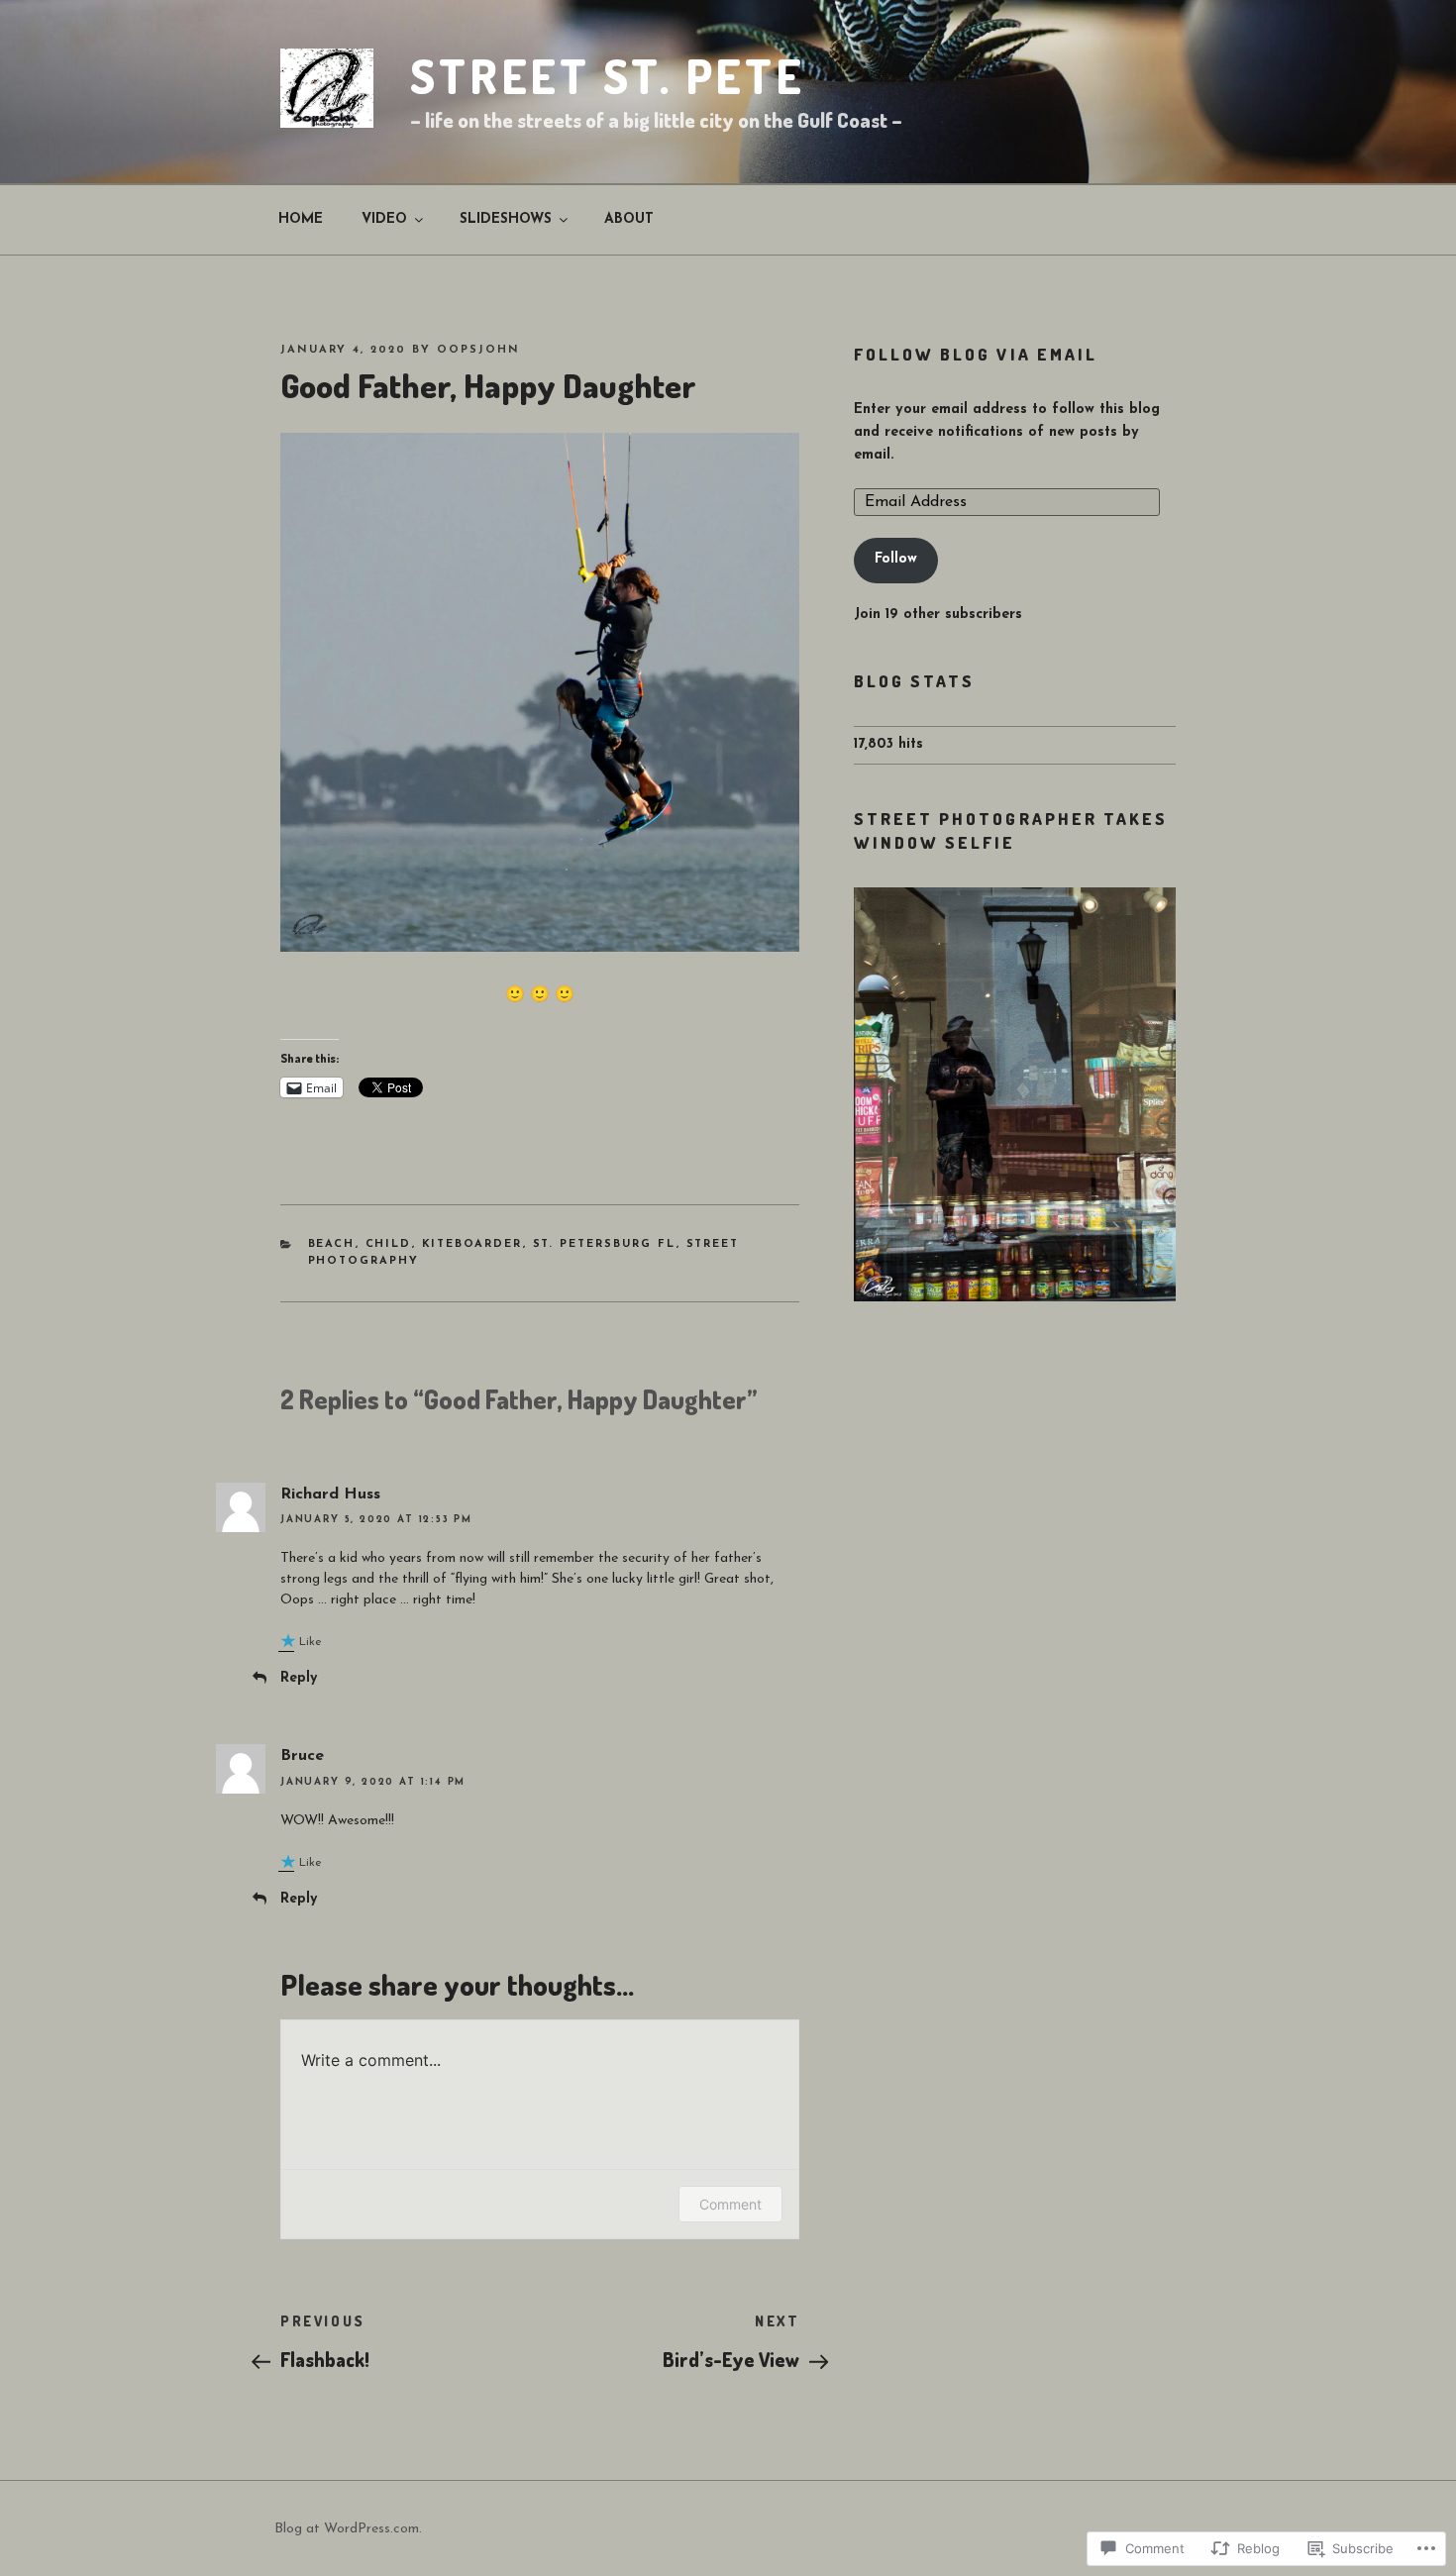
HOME (301, 219)
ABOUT (629, 219)
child (389, 1244)
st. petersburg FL (605, 1244)
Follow (896, 559)
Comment (730, 2204)
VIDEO (384, 219)
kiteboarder (472, 1244)
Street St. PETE (607, 76)
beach (332, 1244)
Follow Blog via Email (976, 354)
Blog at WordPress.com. (348, 2529)
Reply (299, 1678)
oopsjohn (478, 350)
